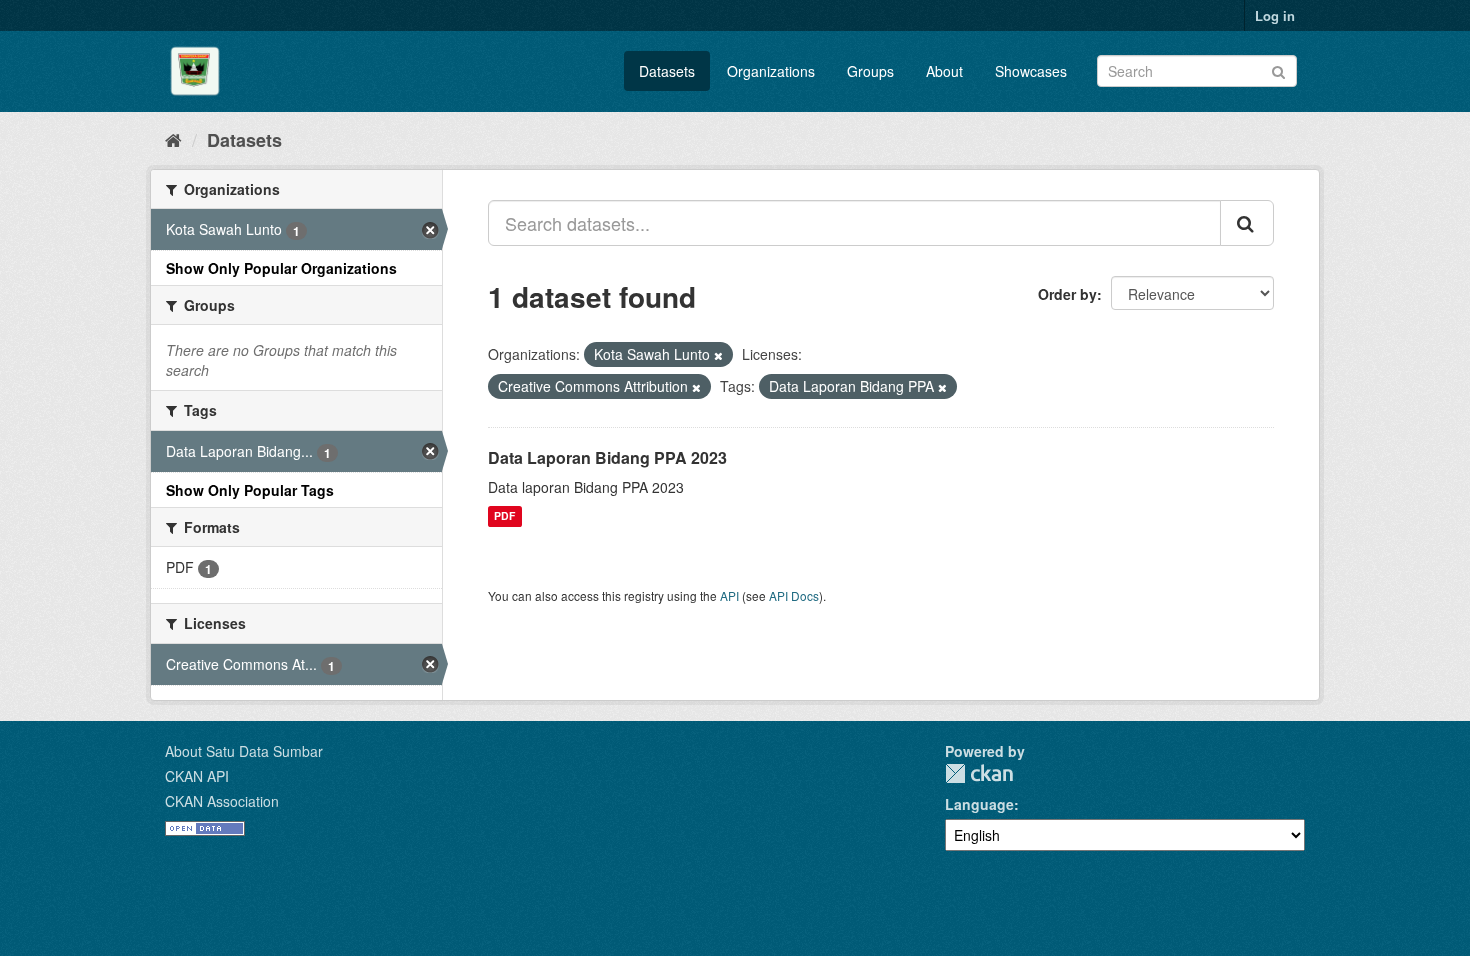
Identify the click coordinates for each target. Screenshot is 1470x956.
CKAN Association (222, 801)
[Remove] (718, 355)
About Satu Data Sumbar (244, 751)
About (944, 71)
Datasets (667, 71)
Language (979, 804)
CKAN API (197, 776)
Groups (870, 71)
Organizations (771, 71)
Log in (1275, 15)
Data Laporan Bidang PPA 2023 (607, 457)
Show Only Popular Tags (250, 490)
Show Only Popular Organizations (281, 268)
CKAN (979, 773)
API (729, 595)
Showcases (1031, 71)
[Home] (173, 139)
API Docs (794, 595)
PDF (504, 516)
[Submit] (1278, 69)
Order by (1067, 294)
